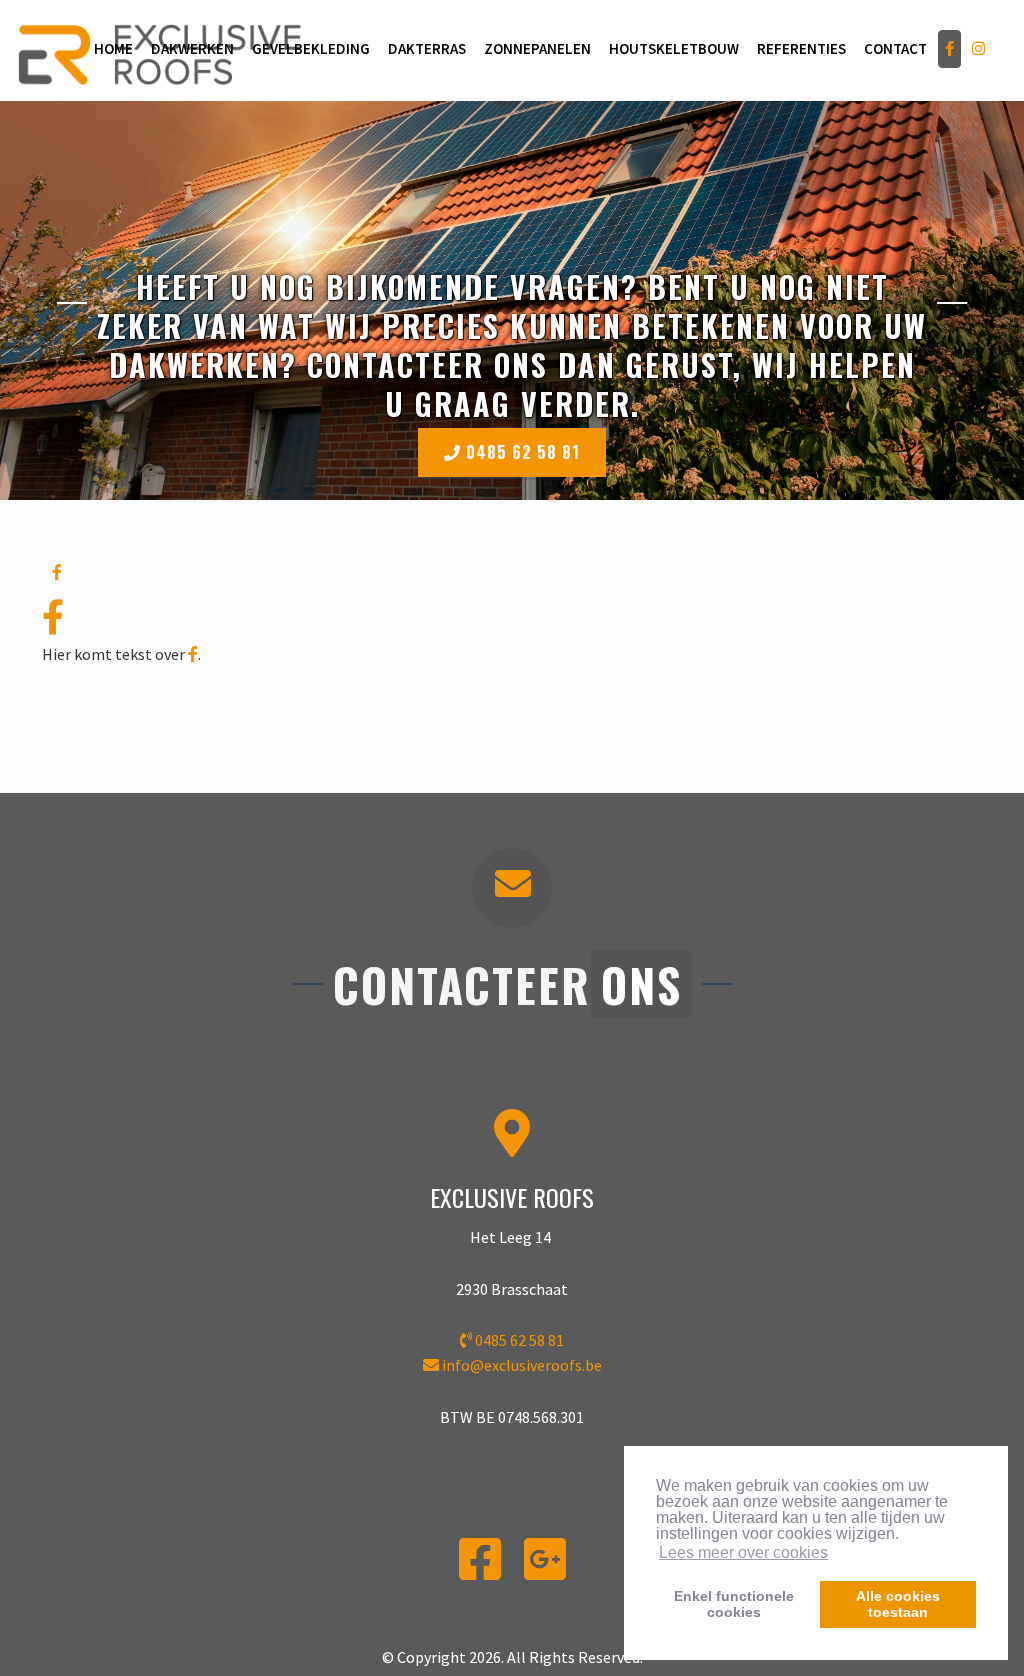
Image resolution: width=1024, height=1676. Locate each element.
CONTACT (895, 48)
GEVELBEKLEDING (311, 48)
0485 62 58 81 (520, 452)
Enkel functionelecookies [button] (734, 1604)
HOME (113, 48)
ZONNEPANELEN (537, 48)
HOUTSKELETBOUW (674, 48)
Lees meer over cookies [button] (743, 1552)
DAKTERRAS (427, 48)
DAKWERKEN (192, 48)
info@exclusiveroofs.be (522, 1365)
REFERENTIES (801, 48)
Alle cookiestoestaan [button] (898, 1604)
